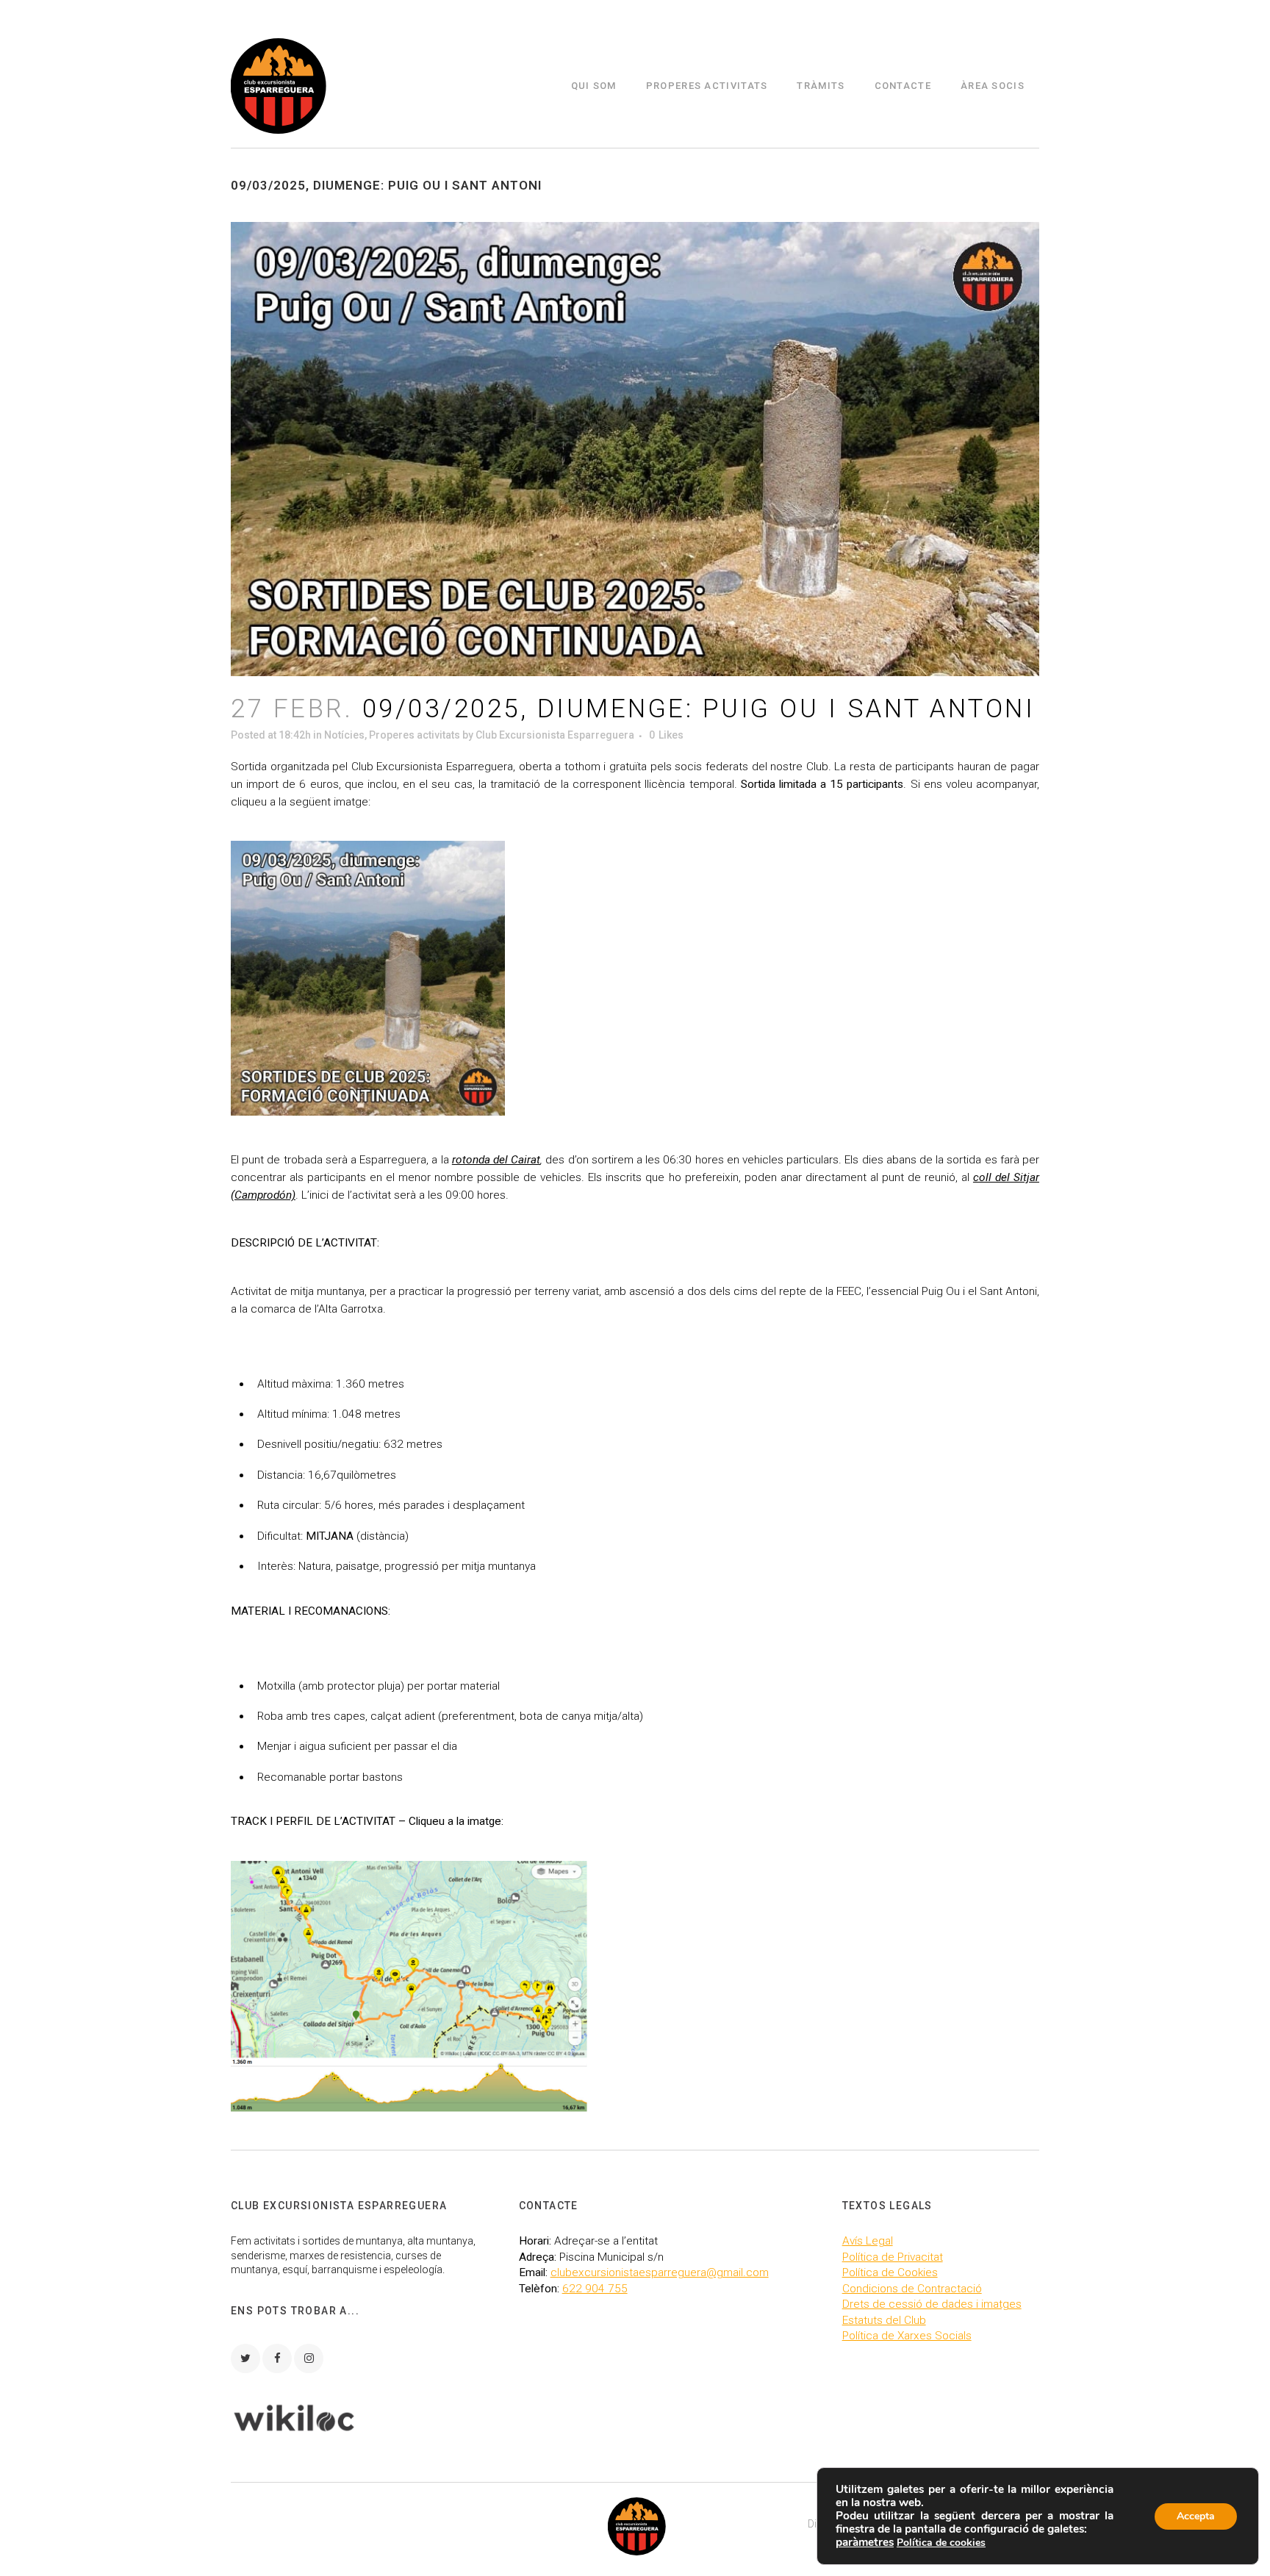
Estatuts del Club (884, 2320)
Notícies (344, 735)
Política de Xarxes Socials (907, 2336)
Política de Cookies (890, 2272)
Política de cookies (941, 2543)
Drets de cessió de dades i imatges (932, 2304)
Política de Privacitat (893, 2257)
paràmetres (865, 2542)
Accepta (1196, 2516)
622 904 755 (595, 2289)
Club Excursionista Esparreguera (555, 735)
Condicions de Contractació (912, 2289)
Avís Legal (868, 2241)
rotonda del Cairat (496, 1160)
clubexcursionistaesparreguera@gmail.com (660, 2272)
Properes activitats (415, 735)
